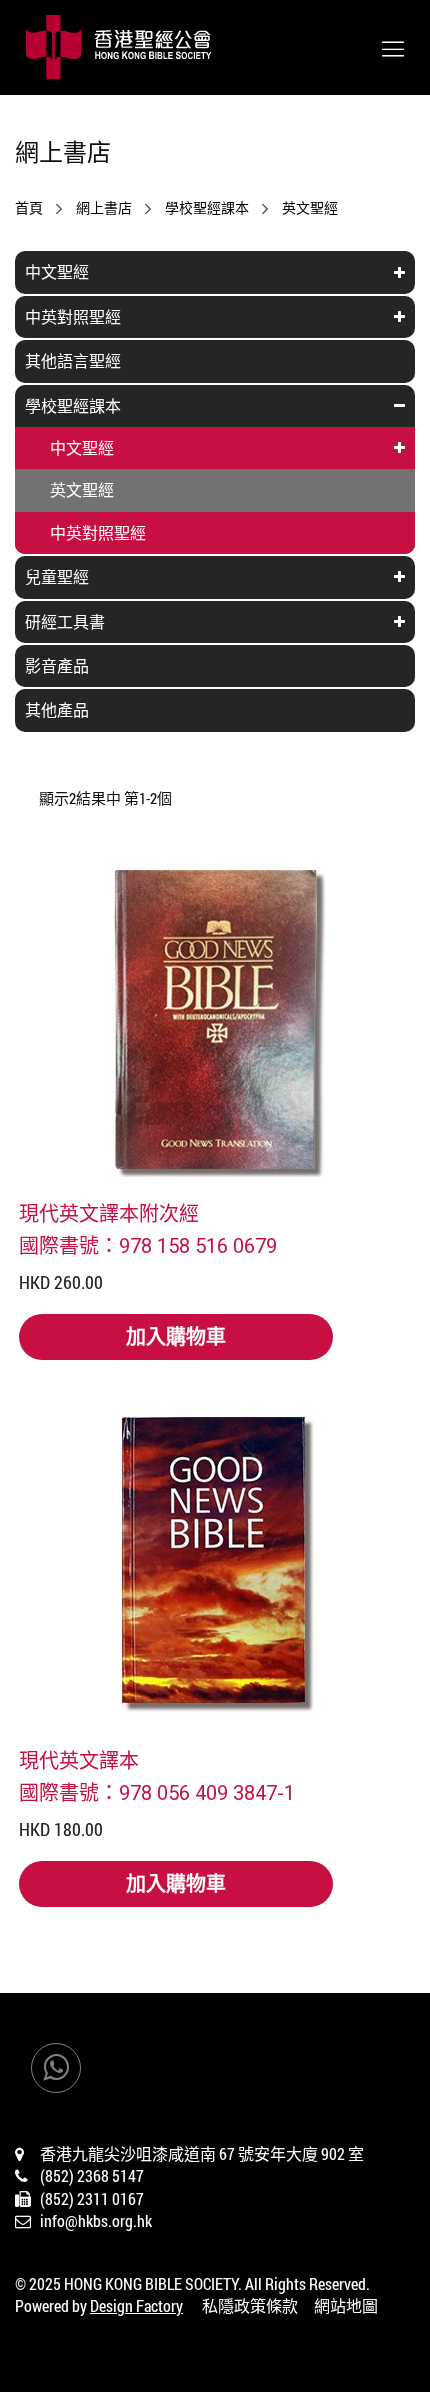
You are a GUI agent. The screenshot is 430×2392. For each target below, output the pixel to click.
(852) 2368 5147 (92, 2175)
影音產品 (57, 665)
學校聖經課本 (207, 208)
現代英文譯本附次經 (109, 1213)
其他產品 (57, 709)
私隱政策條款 (250, 2305)
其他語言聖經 (73, 360)
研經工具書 (65, 621)
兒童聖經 (57, 576)
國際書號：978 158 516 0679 (148, 1245)
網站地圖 (346, 2305)
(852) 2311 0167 (92, 2198)
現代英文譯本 (79, 1760)
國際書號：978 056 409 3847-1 (157, 1792)
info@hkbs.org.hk (96, 2220)
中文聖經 (57, 271)
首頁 (29, 208)
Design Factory (136, 2305)
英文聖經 (310, 208)
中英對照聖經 (73, 316)
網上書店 (104, 208)
